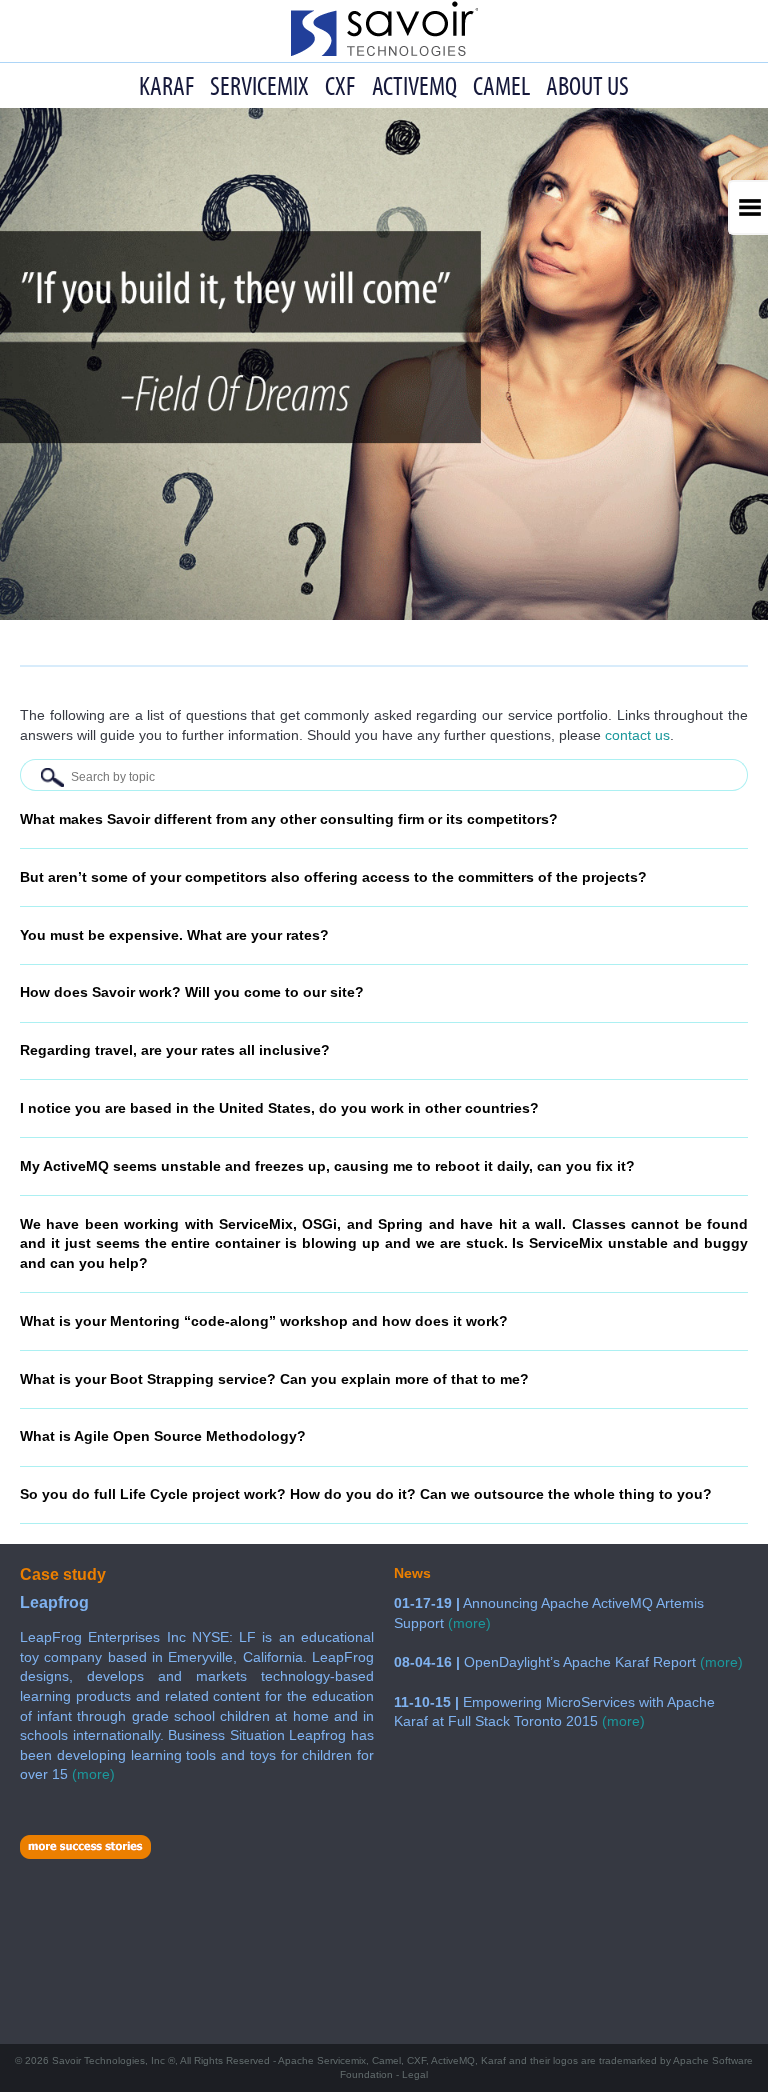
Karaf (166, 85)
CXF (340, 85)
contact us (637, 735)
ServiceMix (259, 85)
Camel (501, 85)
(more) (469, 1623)
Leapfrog (54, 1602)
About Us (587, 85)
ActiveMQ (414, 85)
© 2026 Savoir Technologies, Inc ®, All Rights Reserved (384, 2067)
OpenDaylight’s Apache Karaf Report (547, 1662)
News (412, 1573)
